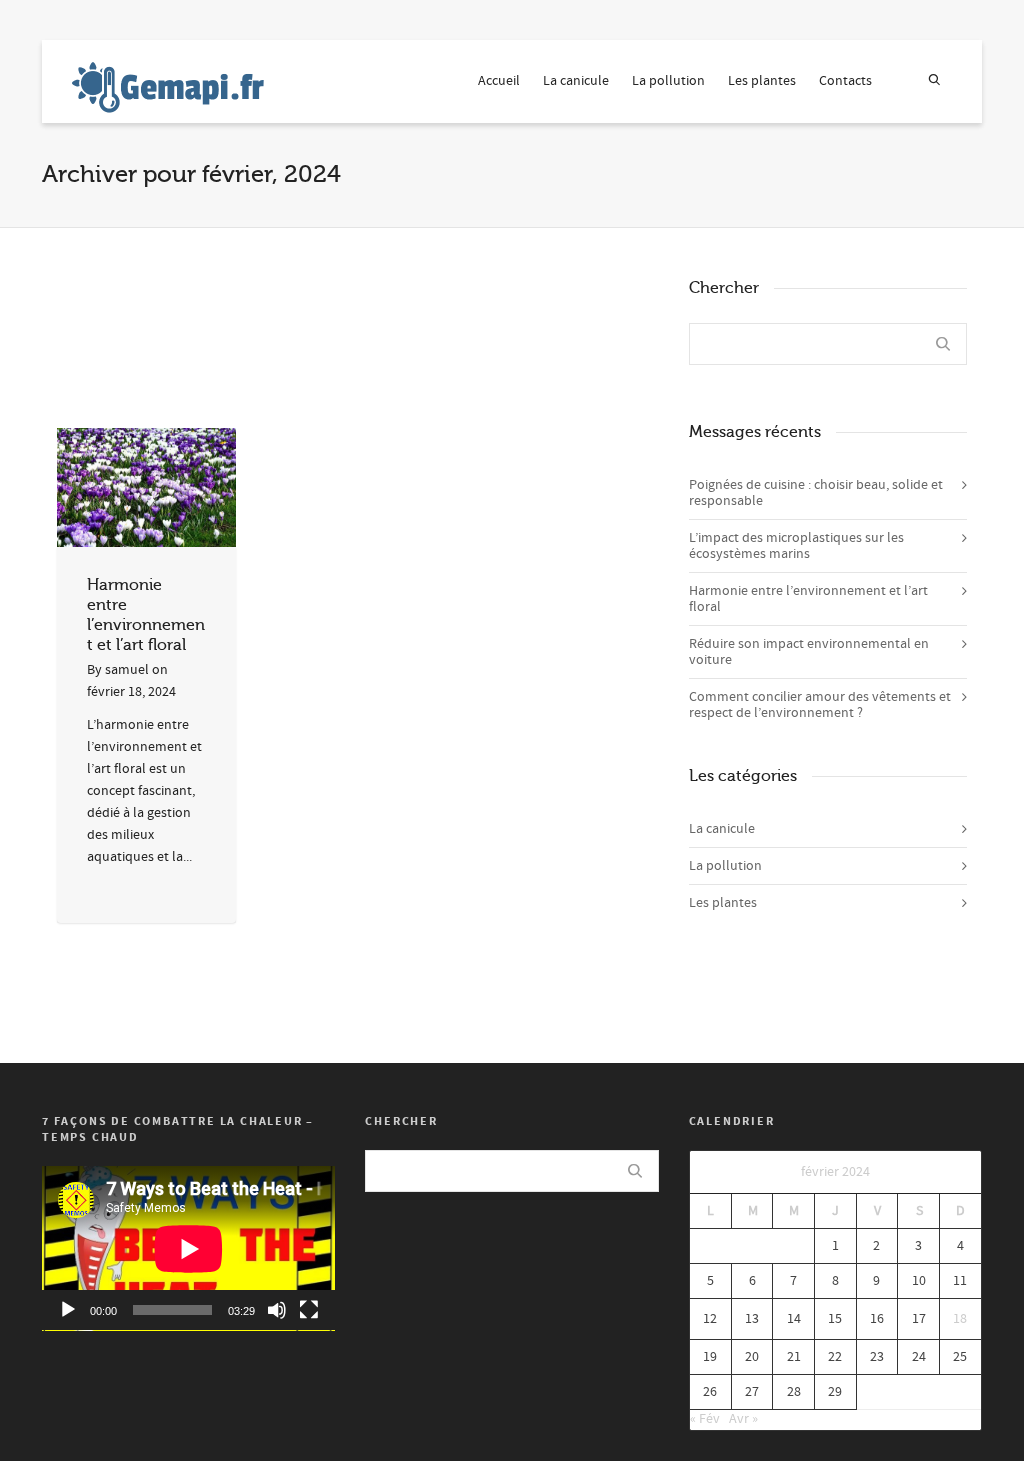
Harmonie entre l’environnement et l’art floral (808, 599)
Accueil (499, 81)
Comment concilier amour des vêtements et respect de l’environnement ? (820, 705)
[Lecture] (68, 1310)
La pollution (668, 81)
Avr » (743, 1419)
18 (960, 1319)
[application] (188, 1248)
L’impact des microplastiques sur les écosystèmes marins (796, 546)
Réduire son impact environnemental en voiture (809, 652)
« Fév (705, 1419)
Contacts (845, 81)
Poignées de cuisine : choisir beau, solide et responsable (816, 493)
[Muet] (277, 1310)
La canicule (576, 81)
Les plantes (762, 81)
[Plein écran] (309, 1310)
